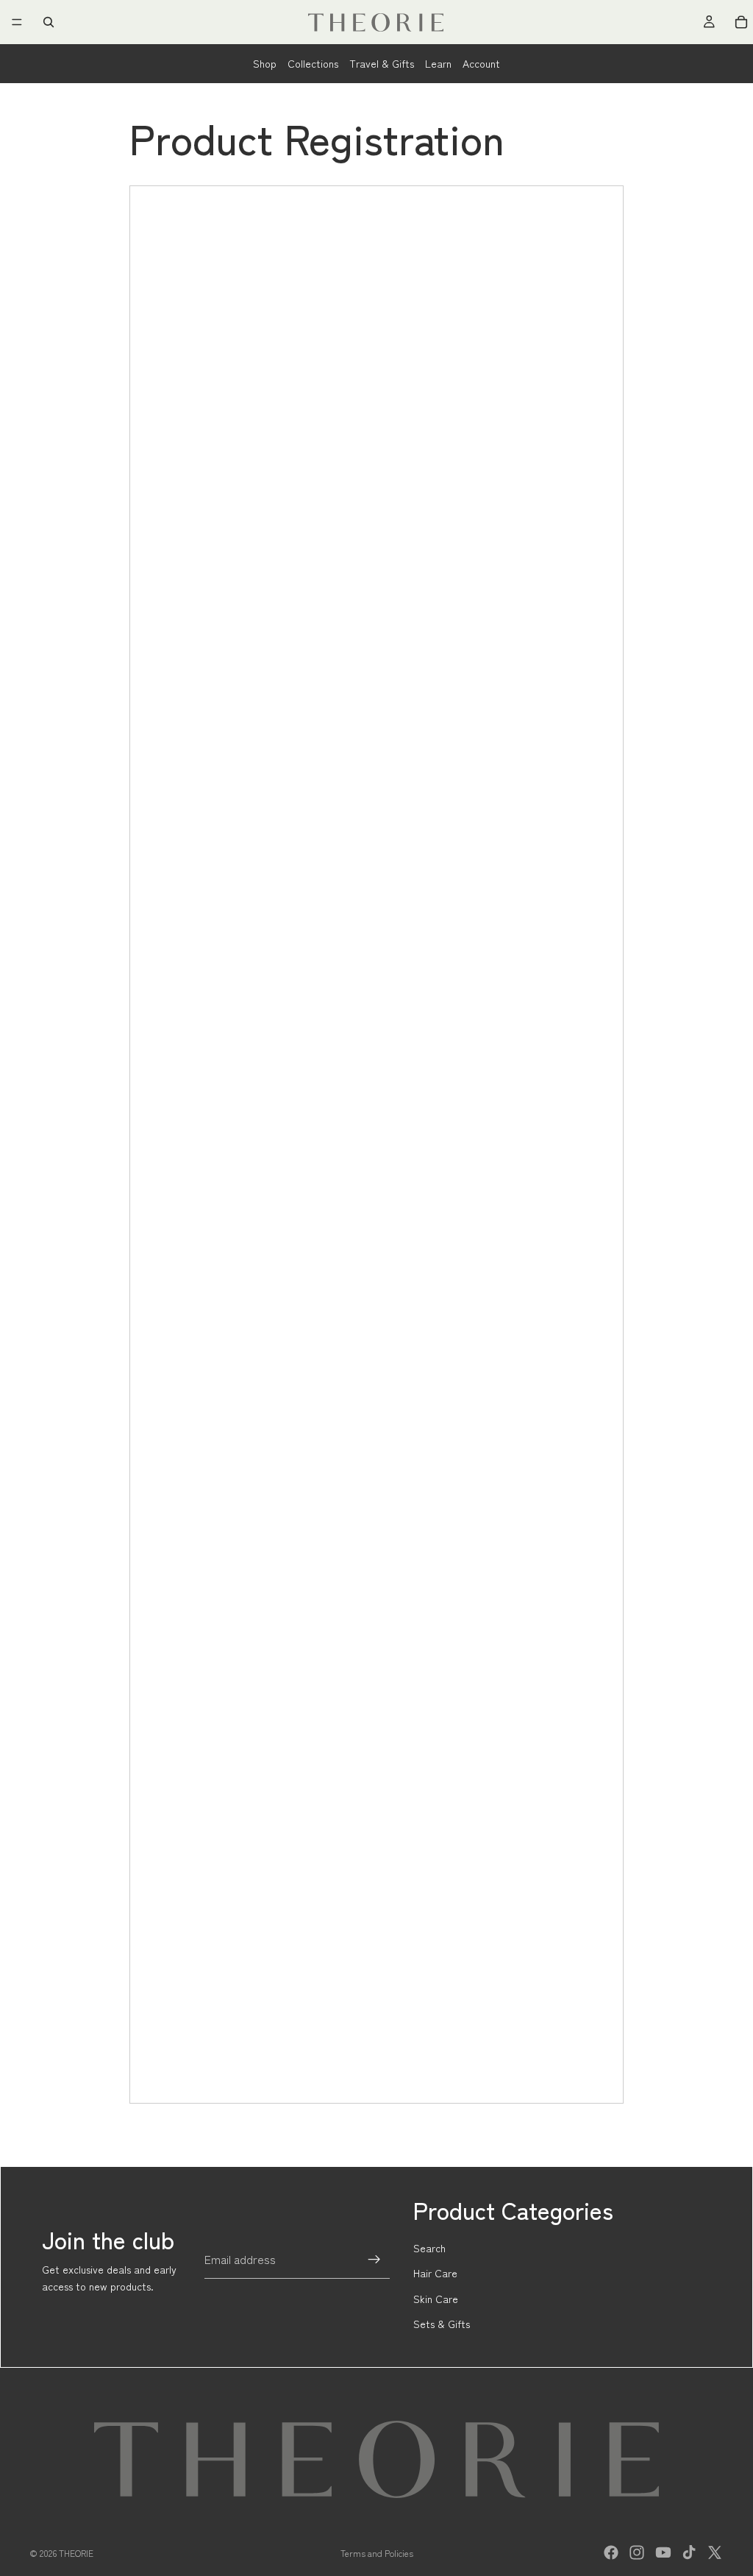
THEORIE (76, 2553)
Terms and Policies (377, 2553)
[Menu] (17, 22)
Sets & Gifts (442, 2324)
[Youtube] (663, 2552)
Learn (438, 63)
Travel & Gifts (382, 63)
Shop (265, 63)
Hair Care (435, 2273)
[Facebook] (611, 2552)
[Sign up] (374, 2260)
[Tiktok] (689, 2552)
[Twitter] (715, 2552)
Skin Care (436, 2299)
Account (481, 63)
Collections (313, 63)
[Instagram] (637, 2552)
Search (429, 2248)
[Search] (49, 22)
